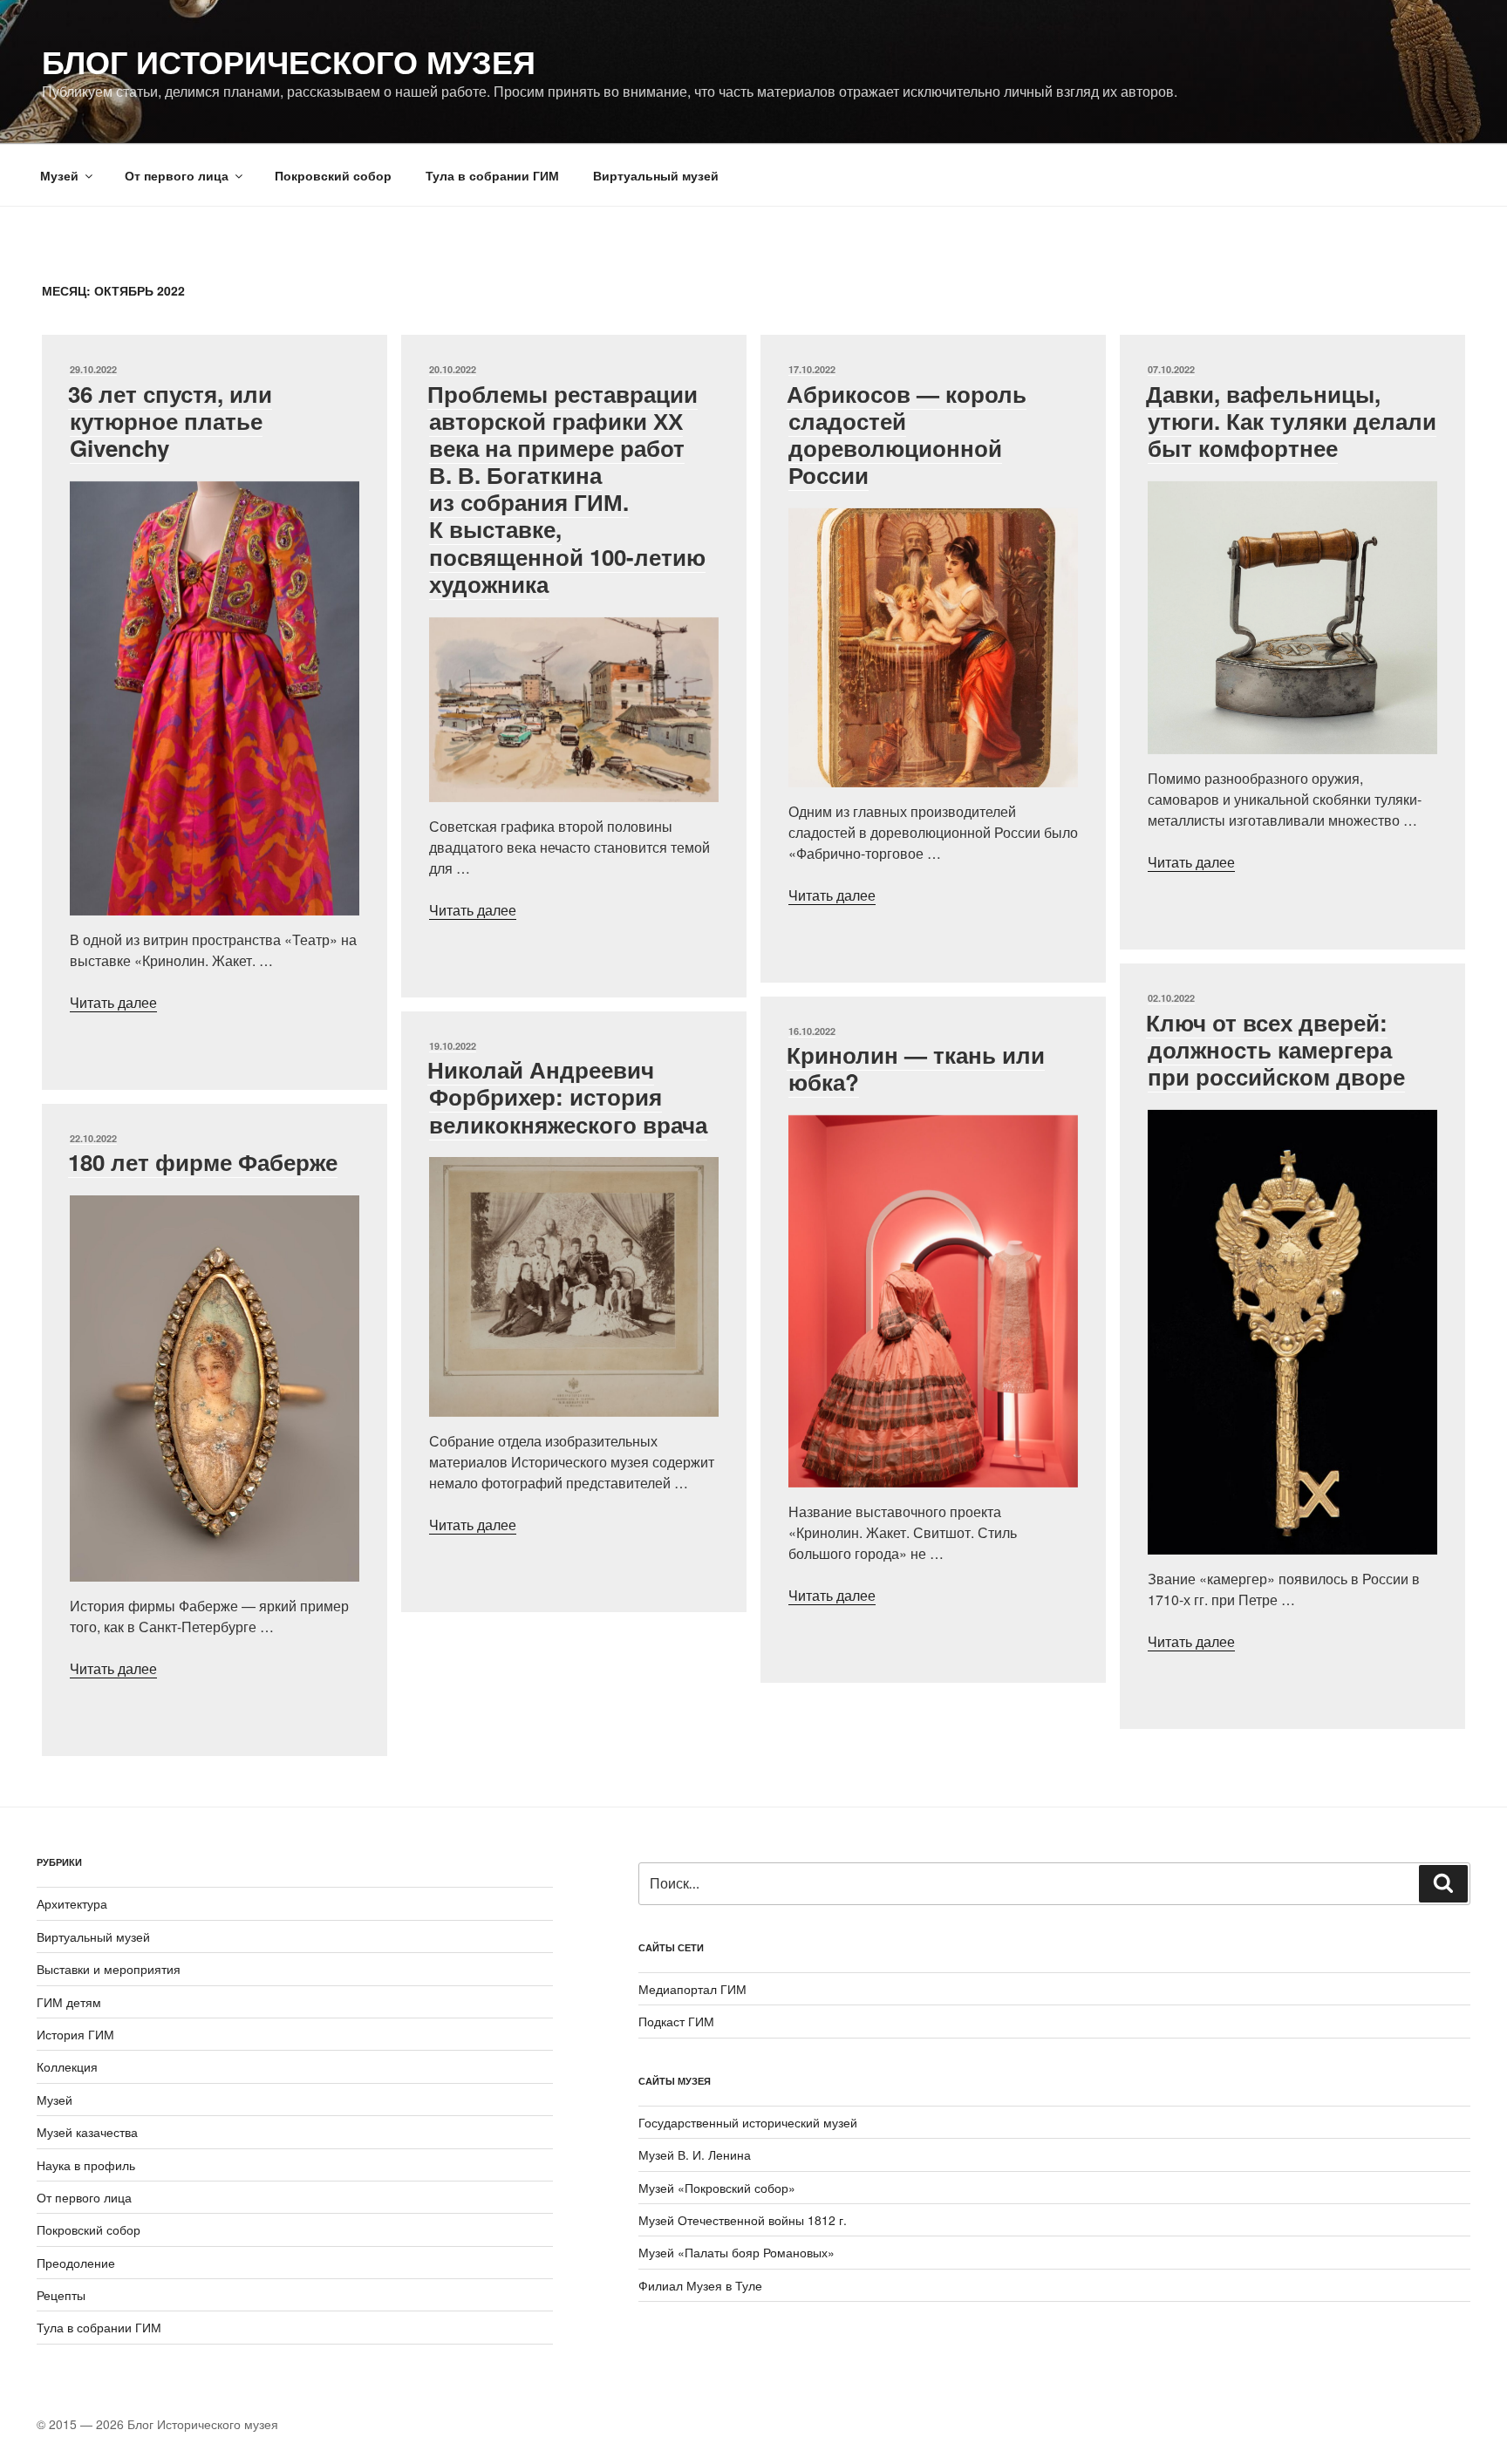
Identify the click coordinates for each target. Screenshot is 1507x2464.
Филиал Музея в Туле (700, 2285)
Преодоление (76, 2263)
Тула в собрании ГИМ (492, 175)
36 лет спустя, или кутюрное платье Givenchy (170, 421)
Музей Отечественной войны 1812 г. (743, 2220)
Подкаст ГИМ (676, 2021)
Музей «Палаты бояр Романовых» (736, 2252)
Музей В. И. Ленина (695, 2154)
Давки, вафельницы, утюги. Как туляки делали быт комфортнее (1291, 421)
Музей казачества (87, 2132)
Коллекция (67, 2066)
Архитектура (72, 1903)
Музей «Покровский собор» (717, 2188)
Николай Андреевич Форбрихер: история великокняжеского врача (567, 1096)
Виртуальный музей (656, 175)
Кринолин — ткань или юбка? (916, 1068)
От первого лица (177, 175)
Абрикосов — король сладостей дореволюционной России (907, 435)
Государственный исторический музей (748, 2122)
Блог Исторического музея (289, 61)
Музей (59, 175)
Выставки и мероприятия (109, 1969)
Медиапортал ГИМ (692, 1989)
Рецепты (61, 2295)
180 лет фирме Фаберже (203, 1162)
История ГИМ (75, 2034)
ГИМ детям (69, 2002)
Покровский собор (333, 175)
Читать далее (113, 1002)
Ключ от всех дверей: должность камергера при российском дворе (1275, 1049)
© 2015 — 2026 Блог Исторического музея (157, 2424)
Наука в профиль (86, 2165)
